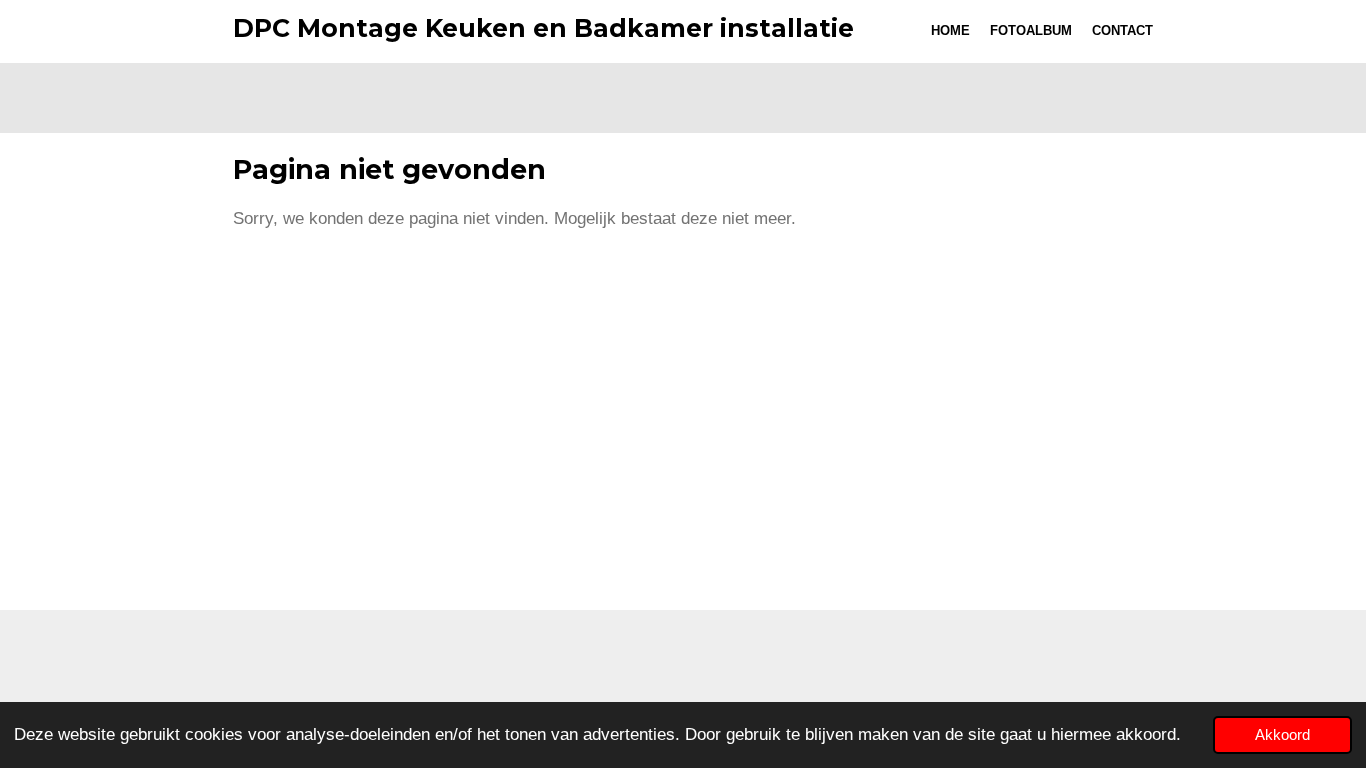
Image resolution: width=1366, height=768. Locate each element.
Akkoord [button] (1282, 734)
